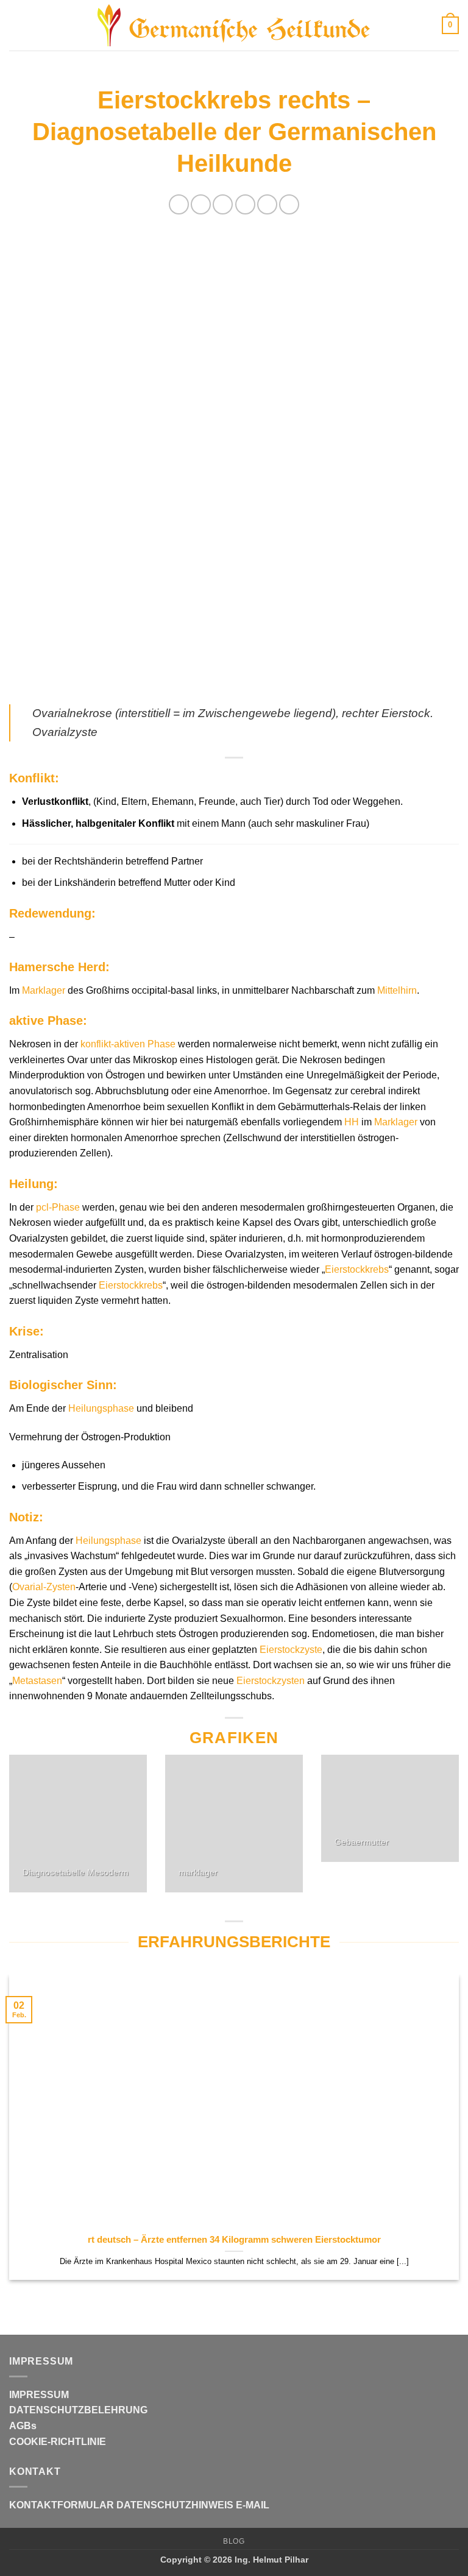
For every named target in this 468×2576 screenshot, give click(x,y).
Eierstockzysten (271, 1681)
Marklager (44, 990)
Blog (234, 2541)
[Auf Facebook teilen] (201, 204)
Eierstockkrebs (357, 1269)
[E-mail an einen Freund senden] (245, 204)
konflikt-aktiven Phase (128, 1044)
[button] (16, 25)
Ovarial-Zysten (44, 1587)
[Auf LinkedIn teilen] (289, 204)
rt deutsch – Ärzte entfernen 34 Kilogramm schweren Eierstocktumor (234, 2240)
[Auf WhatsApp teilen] (179, 204)
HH (352, 1122)
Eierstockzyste (291, 1650)
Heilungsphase (101, 1408)
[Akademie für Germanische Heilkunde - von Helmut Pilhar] (234, 26)
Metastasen (37, 1681)
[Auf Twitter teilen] (223, 204)
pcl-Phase (58, 1207)
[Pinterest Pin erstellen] (267, 204)
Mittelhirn (397, 990)
